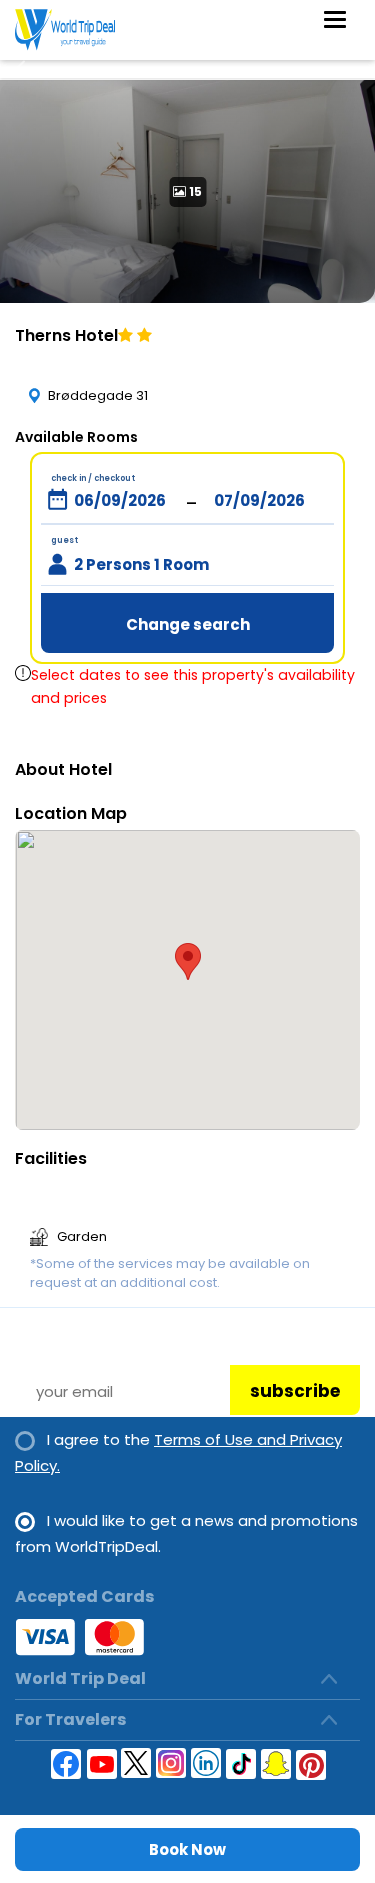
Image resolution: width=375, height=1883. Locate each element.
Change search (188, 624)
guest (64, 540)
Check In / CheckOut (93, 478)
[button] (188, 961)
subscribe (295, 1391)
